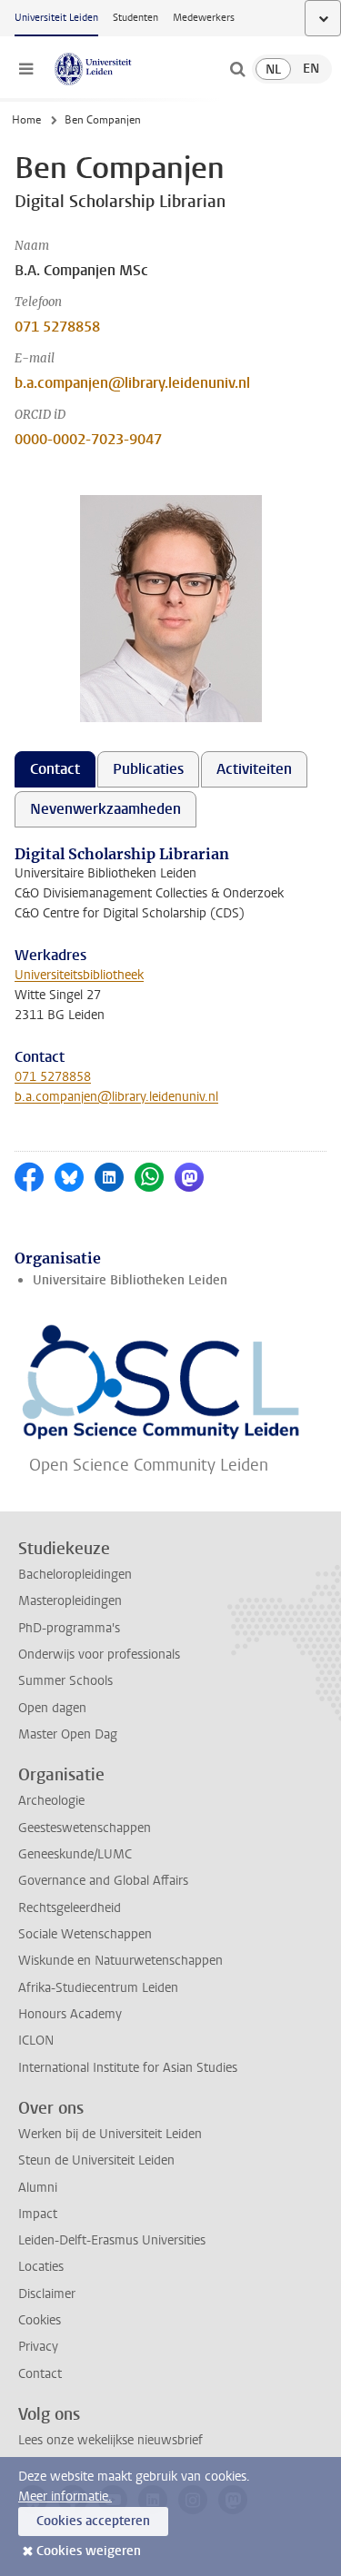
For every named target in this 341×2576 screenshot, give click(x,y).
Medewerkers (204, 18)
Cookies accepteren (93, 2521)
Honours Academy (70, 2014)
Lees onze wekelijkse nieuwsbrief (110, 2440)
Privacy (38, 2347)
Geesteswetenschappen (85, 1828)
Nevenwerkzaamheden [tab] (105, 809)
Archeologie (51, 1801)
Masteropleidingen (70, 1601)
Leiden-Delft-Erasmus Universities (112, 2240)
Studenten (135, 18)
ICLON (36, 2041)
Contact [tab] (55, 769)
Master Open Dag (68, 1734)
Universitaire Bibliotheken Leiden (130, 1280)
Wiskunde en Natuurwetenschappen (120, 1961)
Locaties (41, 2267)
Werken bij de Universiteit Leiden (110, 2134)
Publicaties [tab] (148, 769)
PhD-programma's (69, 1628)
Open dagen (52, 1708)
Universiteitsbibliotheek (79, 975)
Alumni (38, 2188)
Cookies (40, 2320)
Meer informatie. (65, 2497)
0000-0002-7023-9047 (88, 439)
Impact (38, 2214)
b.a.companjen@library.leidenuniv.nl (132, 383)
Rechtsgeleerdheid (70, 1908)
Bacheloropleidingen (75, 1575)
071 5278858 (57, 327)
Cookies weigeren (89, 2551)
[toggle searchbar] (237, 69)
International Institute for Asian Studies (128, 2068)
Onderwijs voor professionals (99, 1655)
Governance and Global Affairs (103, 1881)
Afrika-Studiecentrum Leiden (98, 1988)
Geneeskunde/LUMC (75, 1854)
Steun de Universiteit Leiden (96, 2160)
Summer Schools (65, 1681)
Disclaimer (47, 2294)
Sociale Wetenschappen (85, 1934)
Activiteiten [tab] (254, 769)
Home (26, 120)
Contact (40, 2374)
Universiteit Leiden (56, 18)
